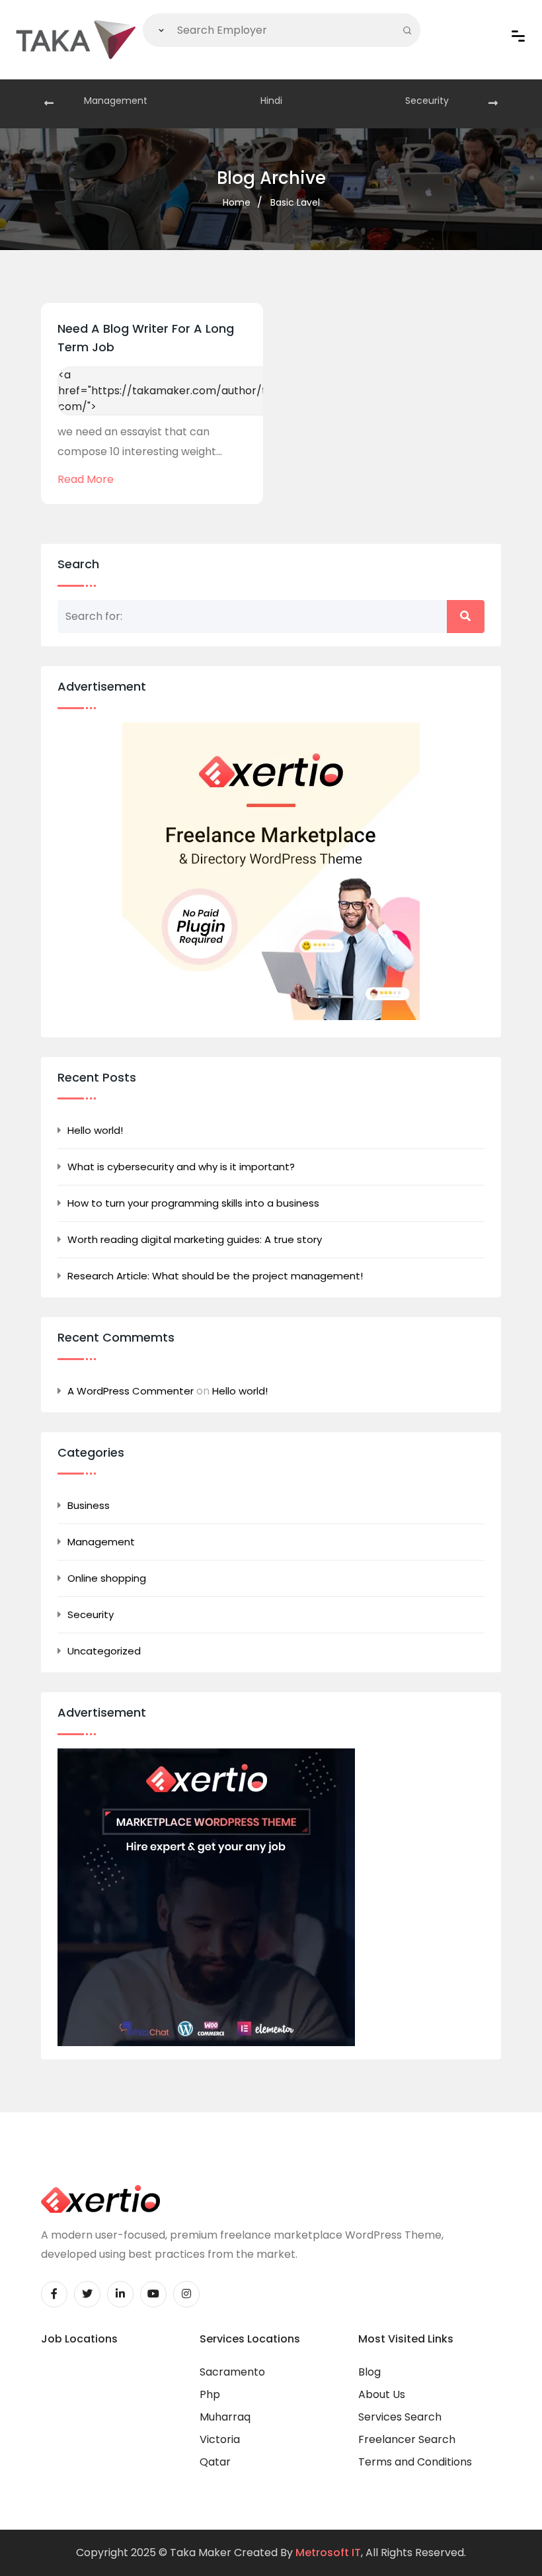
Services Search (400, 2417)
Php (210, 2394)
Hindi (271, 101)
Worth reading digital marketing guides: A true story (195, 1239)
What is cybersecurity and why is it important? (181, 1167)
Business (89, 1505)
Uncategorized (104, 1651)
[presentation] (49, 104)
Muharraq (225, 2417)
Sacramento (232, 2372)
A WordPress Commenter (131, 1391)
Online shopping (107, 1578)
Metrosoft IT (328, 2553)
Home (237, 202)
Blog (369, 2372)
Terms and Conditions (415, 2462)
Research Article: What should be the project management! (215, 1276)
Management (116, 101)
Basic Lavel (295, 202)
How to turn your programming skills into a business (193, 1203)
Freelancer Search (407, 2439)
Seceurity (427, 101)
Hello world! (95, 1130)
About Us (382, 2394)
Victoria (220, 2439)
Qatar (215, 2462)
